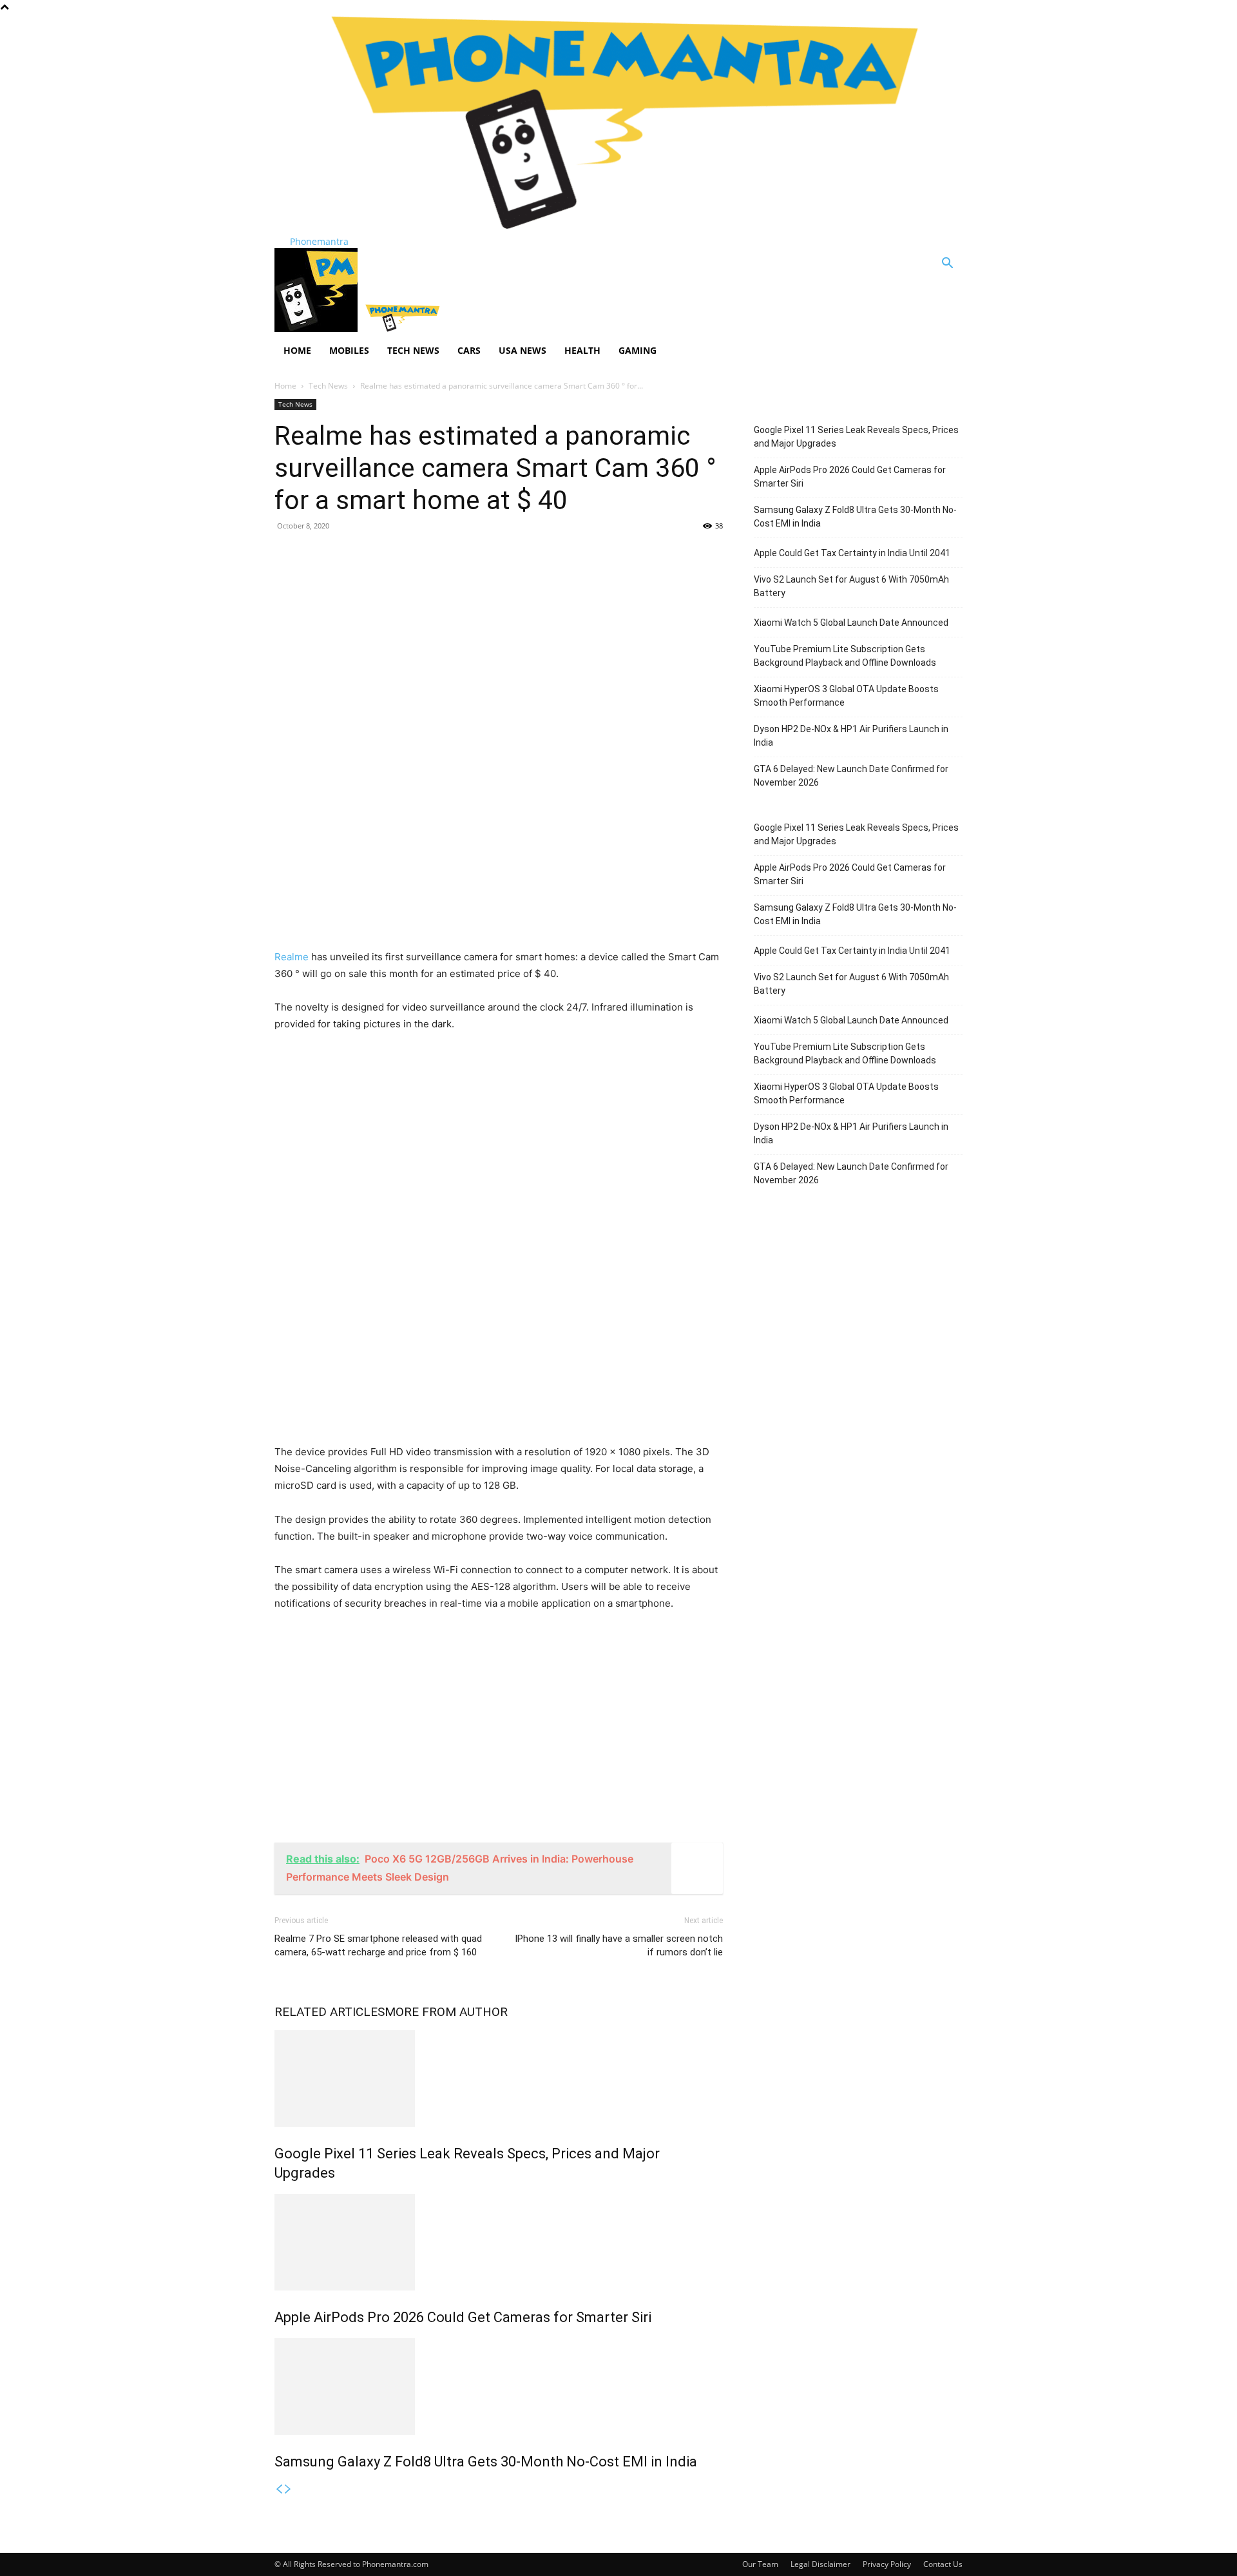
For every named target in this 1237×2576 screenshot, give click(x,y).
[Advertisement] (499, 635)
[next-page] (288, 2489)
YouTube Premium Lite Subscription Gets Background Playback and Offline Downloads (845, 656)
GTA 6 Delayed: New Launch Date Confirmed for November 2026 (851, 776)
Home (297, 350)
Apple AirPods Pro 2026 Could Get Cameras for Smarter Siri (463, 2317)
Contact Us (943, 2564)
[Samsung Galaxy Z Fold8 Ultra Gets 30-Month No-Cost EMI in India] (499, 2387)
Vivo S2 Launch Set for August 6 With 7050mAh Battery (851, 586)
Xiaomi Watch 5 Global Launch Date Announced (851, 623)
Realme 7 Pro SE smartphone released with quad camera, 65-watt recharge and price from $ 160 (378, 1945)
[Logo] (317, 328)
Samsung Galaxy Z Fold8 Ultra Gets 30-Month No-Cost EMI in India (486, 2462)
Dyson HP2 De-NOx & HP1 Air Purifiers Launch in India (851, 736)
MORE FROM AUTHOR (446, 2012)
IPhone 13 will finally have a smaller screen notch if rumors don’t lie (619, 1945)
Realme (292, 957)
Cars (469, 350)
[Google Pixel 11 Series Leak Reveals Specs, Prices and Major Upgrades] (499, 2078)
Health (582, 350)
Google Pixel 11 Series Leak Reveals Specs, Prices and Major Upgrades (856, 437)
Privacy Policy (887, 2564)
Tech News (413, 350)
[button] (947, 265)
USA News (523, 350)
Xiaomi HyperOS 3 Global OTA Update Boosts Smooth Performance (846, 696)
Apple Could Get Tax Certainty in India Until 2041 (852, 553)
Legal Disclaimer (820, 2564)
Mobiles (349, 350)
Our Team (760, 2564)
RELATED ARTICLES (330, 2012)
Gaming (638, 350)
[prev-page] (279, 2489)
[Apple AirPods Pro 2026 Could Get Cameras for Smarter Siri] (499, 2242)
